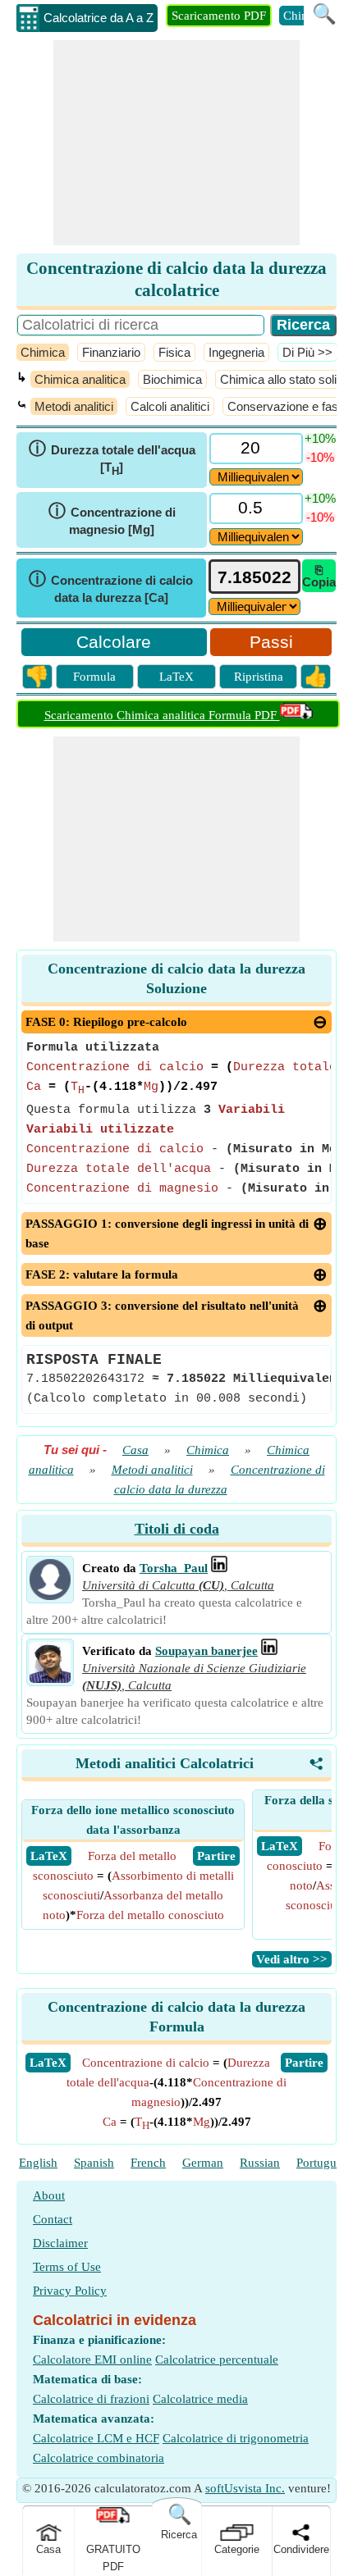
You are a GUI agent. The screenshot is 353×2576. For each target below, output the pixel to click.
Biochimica (172, 379)
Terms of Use (67, 2267)
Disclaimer (60, 2243)
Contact (53, 2219)
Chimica (43, 352)
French (148, 2163)
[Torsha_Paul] (50, 1596)
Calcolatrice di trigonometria (236, 2438)
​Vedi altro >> (292, 1959)
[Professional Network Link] (219, 1568)
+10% (320, 438)
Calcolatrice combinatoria (99, 2458)
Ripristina (259, 677)
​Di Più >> (307, 352)
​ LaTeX (49, 1856)
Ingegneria (236, 352)
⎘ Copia (319, 576)
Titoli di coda (177, 1529)
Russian (260, 2163)
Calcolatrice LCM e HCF (96, 2438)
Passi (271, 642)
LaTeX (176, 677)
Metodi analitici (74, 406)
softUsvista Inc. (245, 2488)
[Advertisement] (176, 143)
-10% (320, 457)
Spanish (94, 2163)
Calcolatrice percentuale (217, 2359)
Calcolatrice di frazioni (91, 2399)
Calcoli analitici (170, 406)
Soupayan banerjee (206, 1651)
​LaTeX (48, 2063)
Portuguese (325, 2163)
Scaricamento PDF (219, 16)
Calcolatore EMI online (92, 2359)
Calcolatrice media (200, 2399)
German (203, 2163)
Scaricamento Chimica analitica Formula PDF (162, 715)
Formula (94, 677)
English (38, 2163)
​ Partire (216, 1856)
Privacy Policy (70, 2291)
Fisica (174, 352)
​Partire (304, 2063)
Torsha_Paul (174, 1568)
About (49, 2195)
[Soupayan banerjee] (50, 1679)
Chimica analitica (80, 379)
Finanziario (111, 352)
